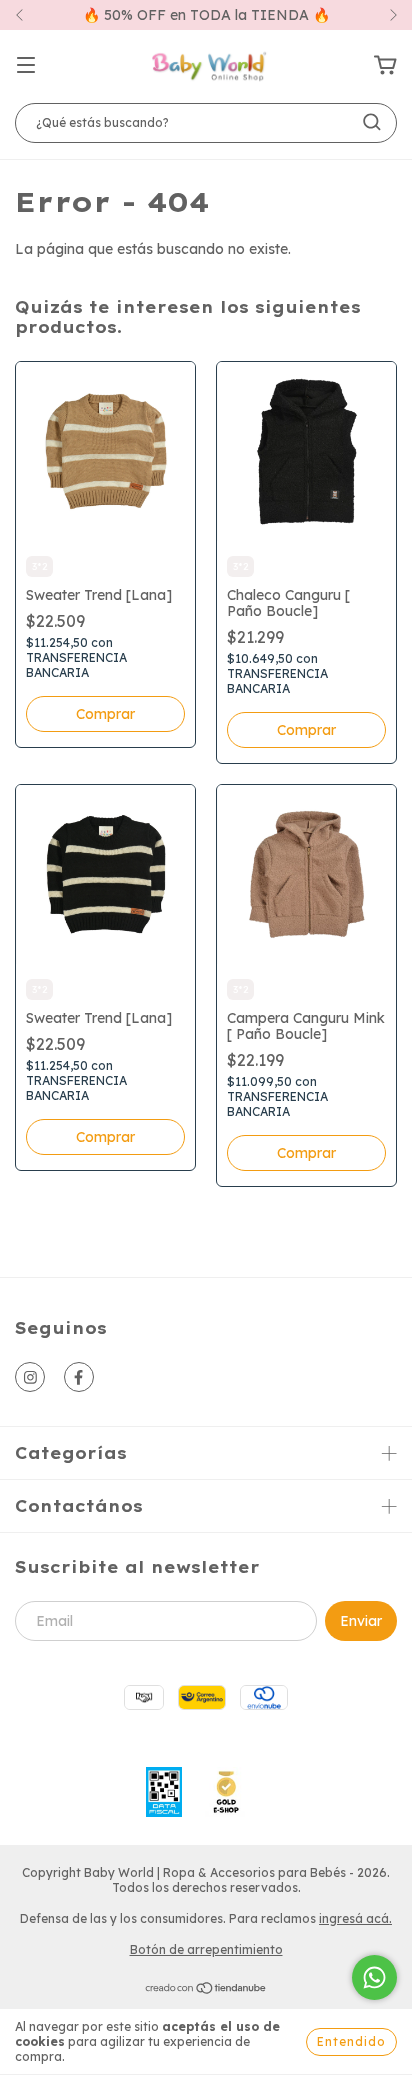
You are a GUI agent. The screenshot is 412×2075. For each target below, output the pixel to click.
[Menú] (26, 66)
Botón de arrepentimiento (206, 1949)
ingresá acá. (355, 1918)
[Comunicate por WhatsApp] (374, 1977)
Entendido (351, 2041)
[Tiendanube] (206, 1990)
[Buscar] (372, 122)
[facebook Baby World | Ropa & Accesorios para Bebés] (79, 1377)
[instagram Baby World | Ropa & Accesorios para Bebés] (30, 1377)
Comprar (105, 714)
